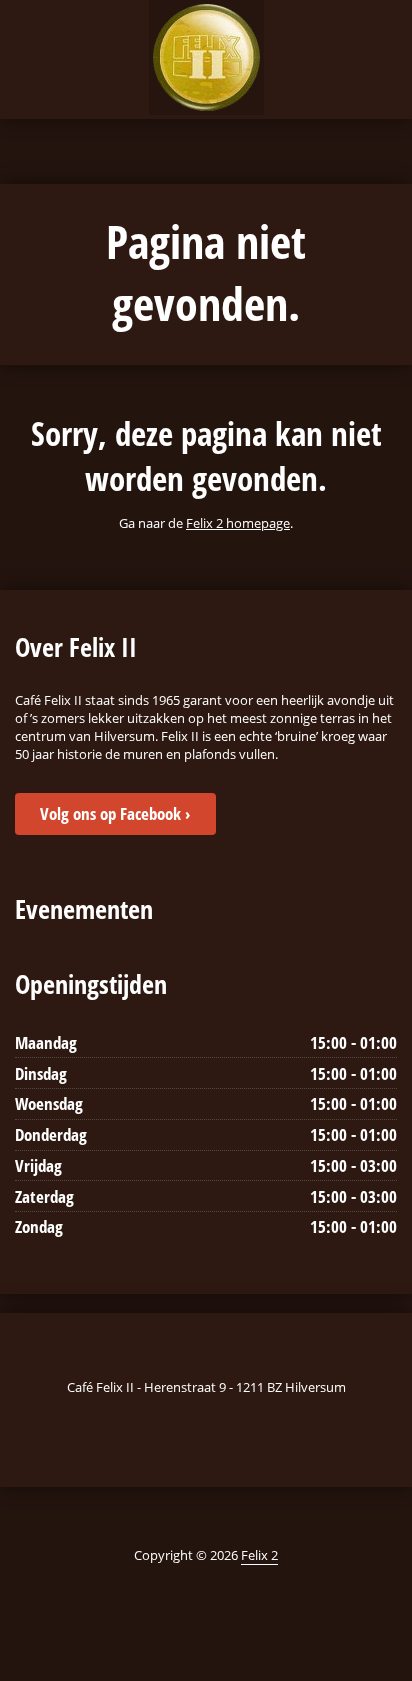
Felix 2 (259, 1555)
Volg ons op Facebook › (115, 813)
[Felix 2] (206, 57)
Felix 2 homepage (238, 523)
